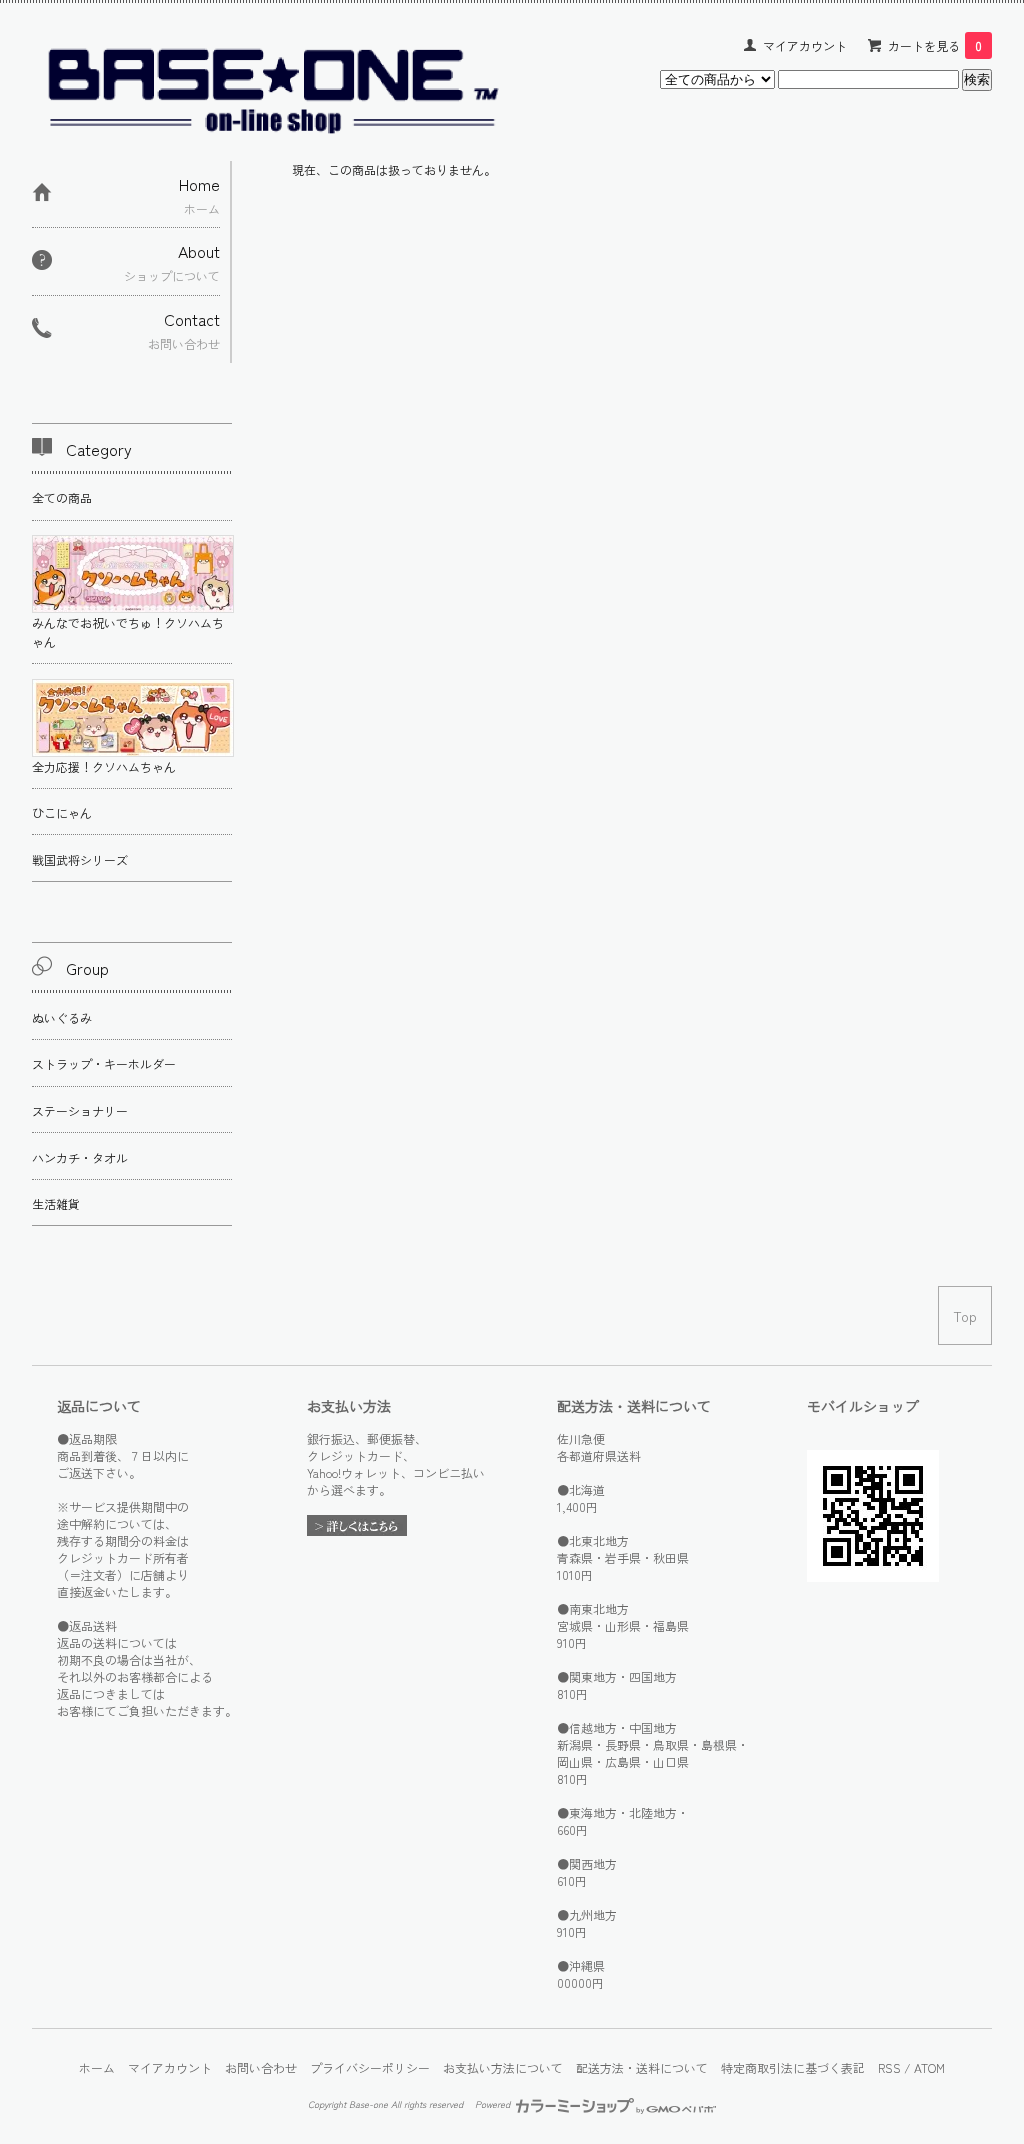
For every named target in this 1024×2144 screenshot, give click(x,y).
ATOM (929, 2067)
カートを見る (935, 45)
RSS (889, 2067)
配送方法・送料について (642, 2067)
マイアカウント (805, 45)
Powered (494, 2104)
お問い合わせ (261, 2067)
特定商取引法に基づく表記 (793, 2067)
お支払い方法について (503, 2067)
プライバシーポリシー (370, 2067)
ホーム (97, 2067)
